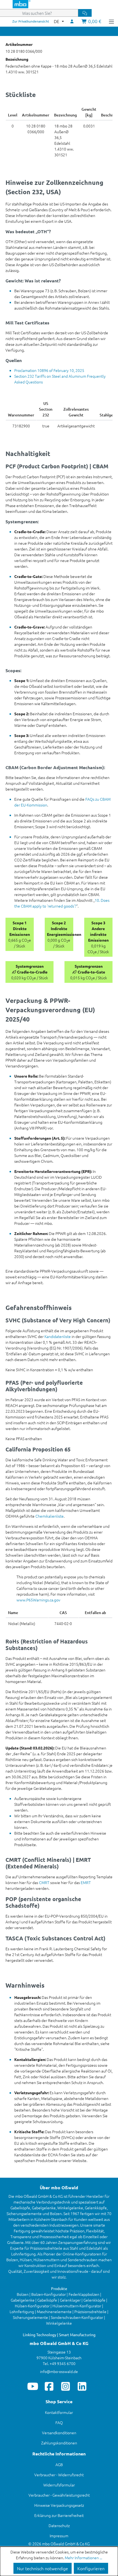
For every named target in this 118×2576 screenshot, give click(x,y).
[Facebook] (49, 2386)
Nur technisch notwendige (43, 2568)
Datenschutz (59, 2525)
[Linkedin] (82, 2386)
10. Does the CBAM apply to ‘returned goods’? (62, 903)
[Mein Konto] (72, 21)
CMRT (44, 1882)
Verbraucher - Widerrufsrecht (59, 2475)
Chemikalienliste (50, 1516)
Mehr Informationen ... (83, 2558)
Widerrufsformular (59, 2485)
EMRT (86, 1882)
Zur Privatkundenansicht (31, 21)
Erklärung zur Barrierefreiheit (59, 2515)
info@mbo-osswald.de (59, 2371)
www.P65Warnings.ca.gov (38, 1600)
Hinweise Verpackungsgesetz (59, 2505)
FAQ (59, 2422)
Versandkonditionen (59, 2433)
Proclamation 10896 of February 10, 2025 (49, 370)
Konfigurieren (91, 2568)
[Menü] (111, 21)
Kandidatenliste (58, 1336)
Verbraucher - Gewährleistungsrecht (59, 2495)
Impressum (59, 2536)
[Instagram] (66, 2386)
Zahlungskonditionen (59, 2443)
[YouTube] (33, 2386)
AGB (59, 2464)
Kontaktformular (59, 2412)
